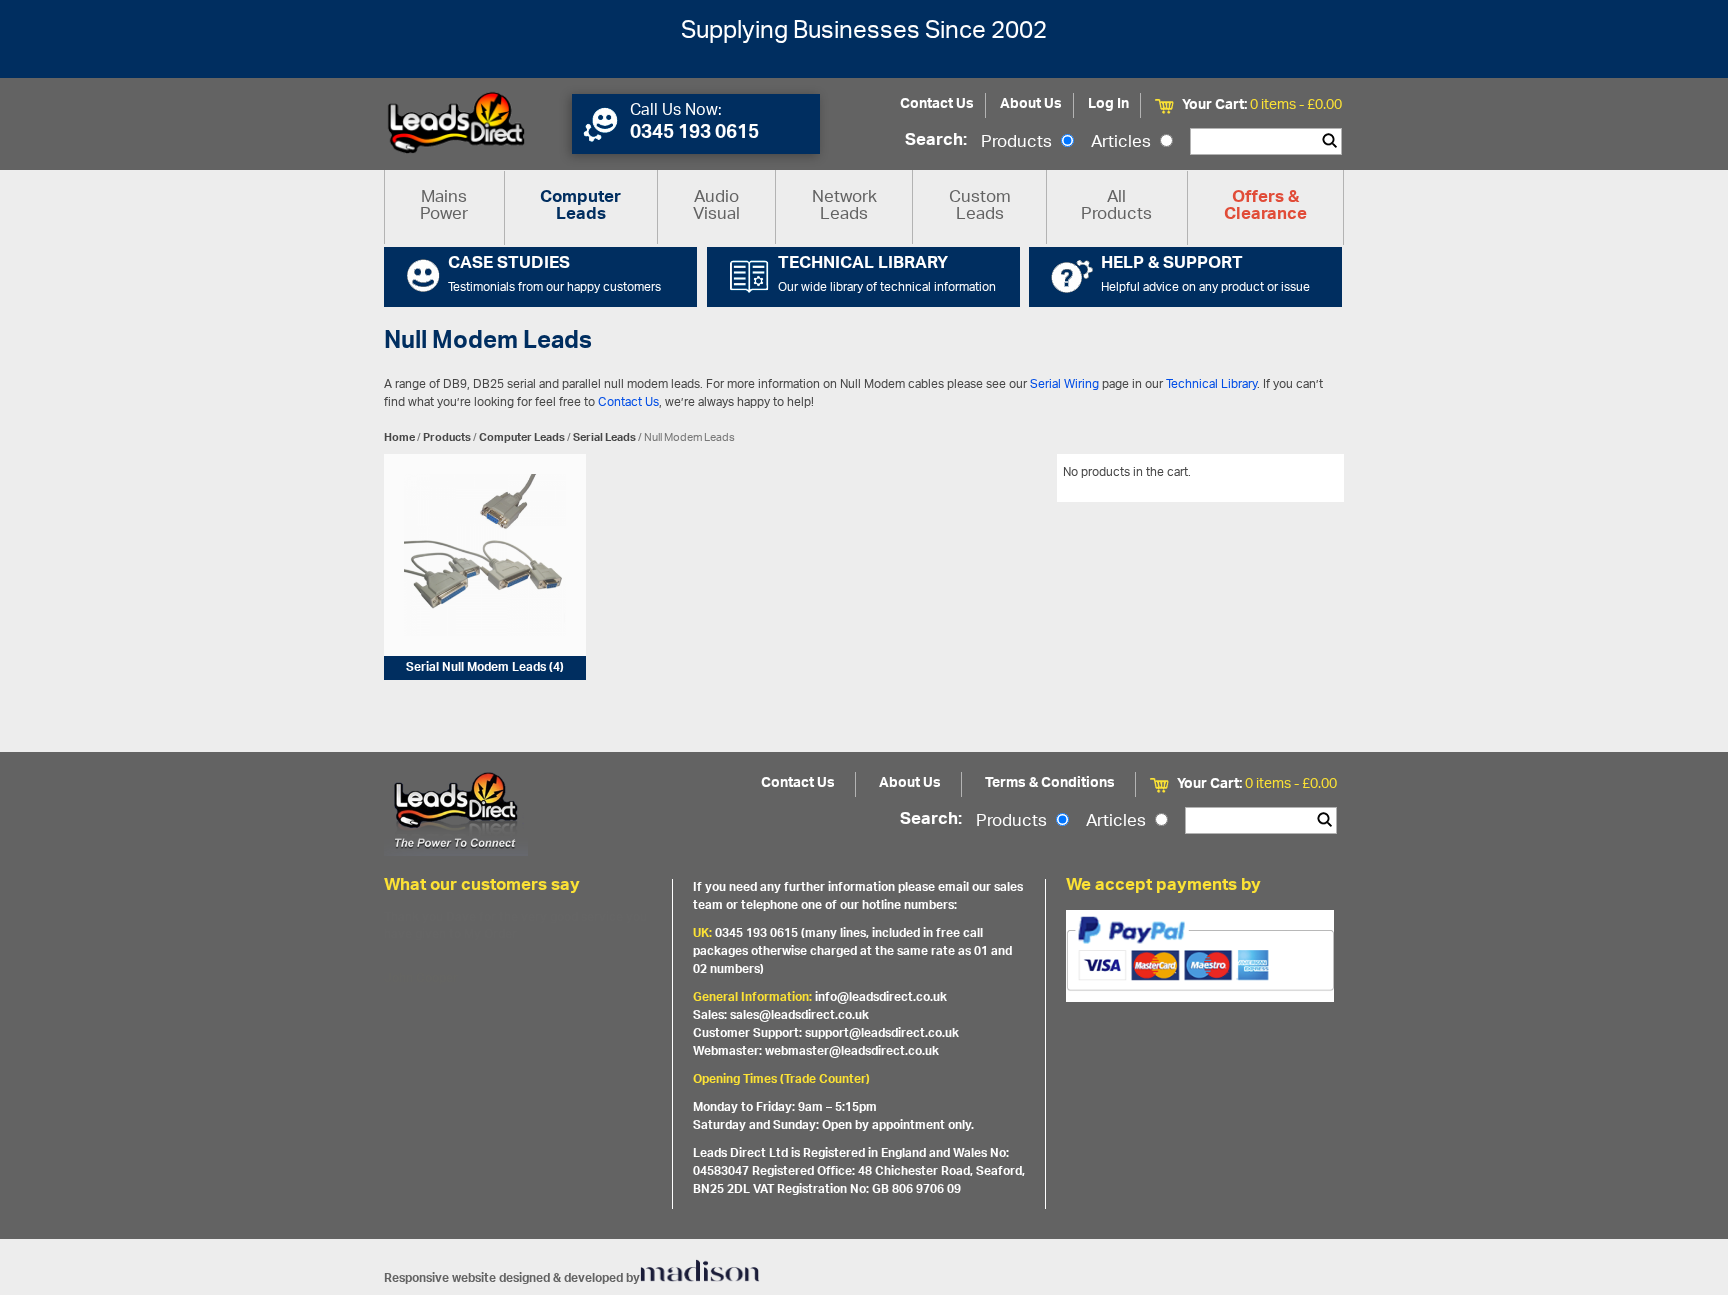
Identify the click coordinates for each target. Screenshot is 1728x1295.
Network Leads (844, 206)
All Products (1116, 206)
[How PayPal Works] (1200, 956)
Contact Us (937, 104)
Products (1018, 143)
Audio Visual (716, 206)
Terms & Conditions (1050, 783)
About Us (1031, 104)
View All (1307, 476)
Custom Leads (980, 206)
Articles (1123, 143)
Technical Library (1211, 384)
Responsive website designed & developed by (512, 1278)
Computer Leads (580, 207)
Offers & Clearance (1265, 207)
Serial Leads (604, 437)
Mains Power (444, 206)
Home (399, 437)
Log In (1108, 104)
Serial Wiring (1064, 384)
